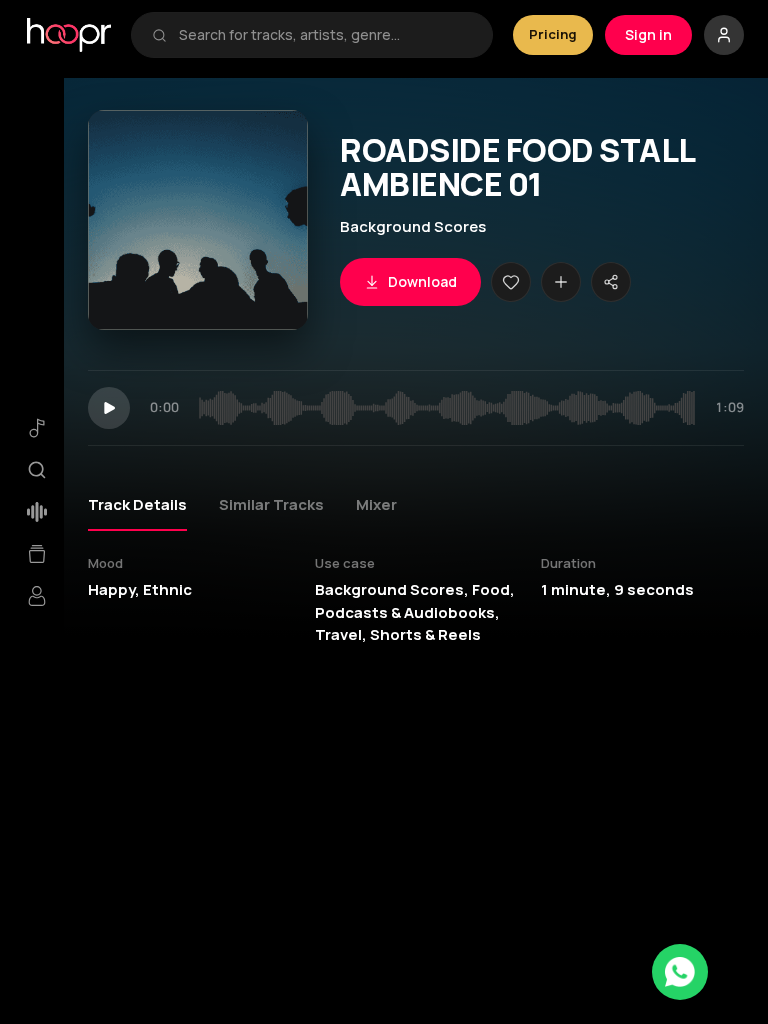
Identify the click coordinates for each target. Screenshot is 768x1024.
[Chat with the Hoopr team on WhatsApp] (680, 972)
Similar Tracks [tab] (271, 504)
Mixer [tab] (376, 504)
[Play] (109, 408)
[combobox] (325, 35)
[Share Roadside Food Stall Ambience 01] (611, 282)
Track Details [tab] (137, 504)
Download (422, 281)
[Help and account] (724, 35)
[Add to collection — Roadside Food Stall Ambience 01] (561, 282)
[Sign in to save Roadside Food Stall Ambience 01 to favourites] (511, 282)
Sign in (648, 34)
